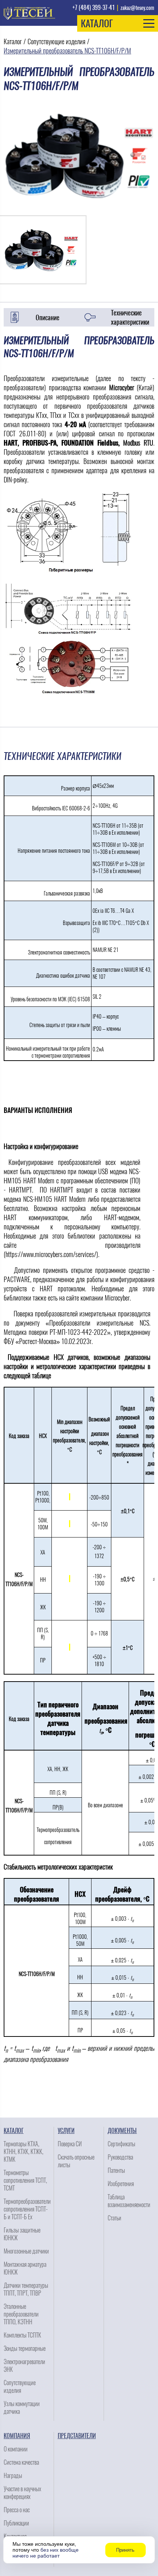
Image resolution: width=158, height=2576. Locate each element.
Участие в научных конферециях (22, 2493)
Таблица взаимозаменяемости (129, 2201)
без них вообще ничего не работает (46, 2553)
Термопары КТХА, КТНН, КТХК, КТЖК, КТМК (24, 2152)
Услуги (66, 2131)
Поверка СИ (70, 2144)
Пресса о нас (17, 2510)
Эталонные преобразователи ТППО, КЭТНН (21, 2314)
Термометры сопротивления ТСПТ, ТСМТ (25, 2180)
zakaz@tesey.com (137, 8)
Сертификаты (121, 2144)
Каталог (13, 41)
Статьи (114, 2218)
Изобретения (121, 2184)
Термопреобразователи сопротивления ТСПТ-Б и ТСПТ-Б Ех (27, 2209)
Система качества (21, 2462)
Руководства (120, 2157)
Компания (17, 2436)
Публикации (16, 2523)
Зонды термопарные (25, 2348)
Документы (122, 2131)
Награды (13, 2476)
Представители (77, 2436)
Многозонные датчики (26, 2251)
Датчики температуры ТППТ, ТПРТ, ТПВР (26, 2289)
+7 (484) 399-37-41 (94, 8)
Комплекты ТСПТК (22, 2335)
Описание (48, 317)
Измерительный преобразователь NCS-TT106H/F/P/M (67, 51)
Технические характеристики (130, 317)
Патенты (116, 2170)
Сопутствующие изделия (56, 41)
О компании (16, 2449)
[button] (118, 23)
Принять (125, 2550)
